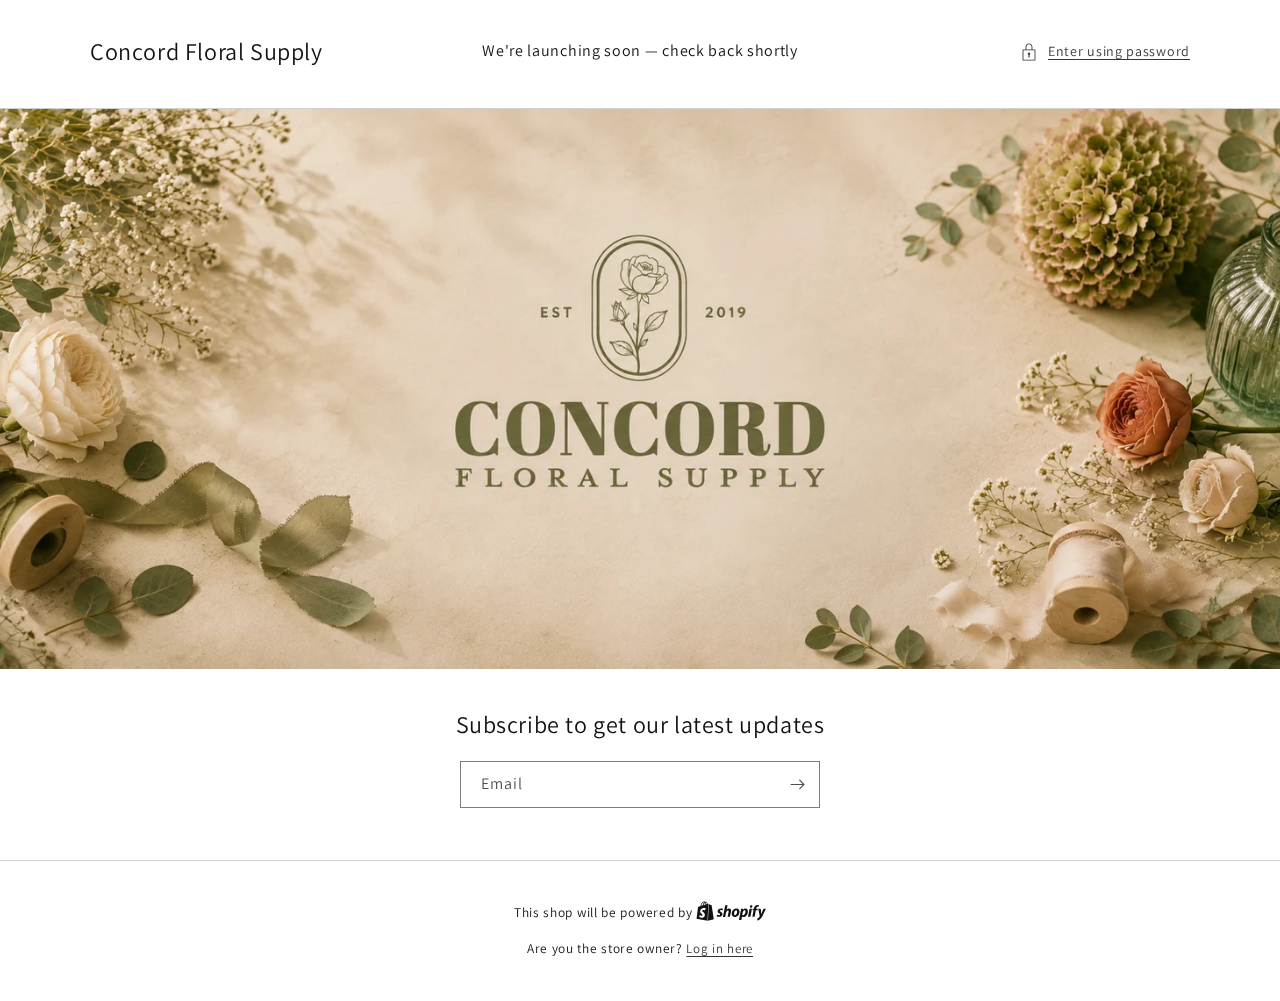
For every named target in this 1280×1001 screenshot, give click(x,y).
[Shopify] (731, 912)
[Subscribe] (797, 784)
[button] (1105, 51)
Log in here (719, 948)
